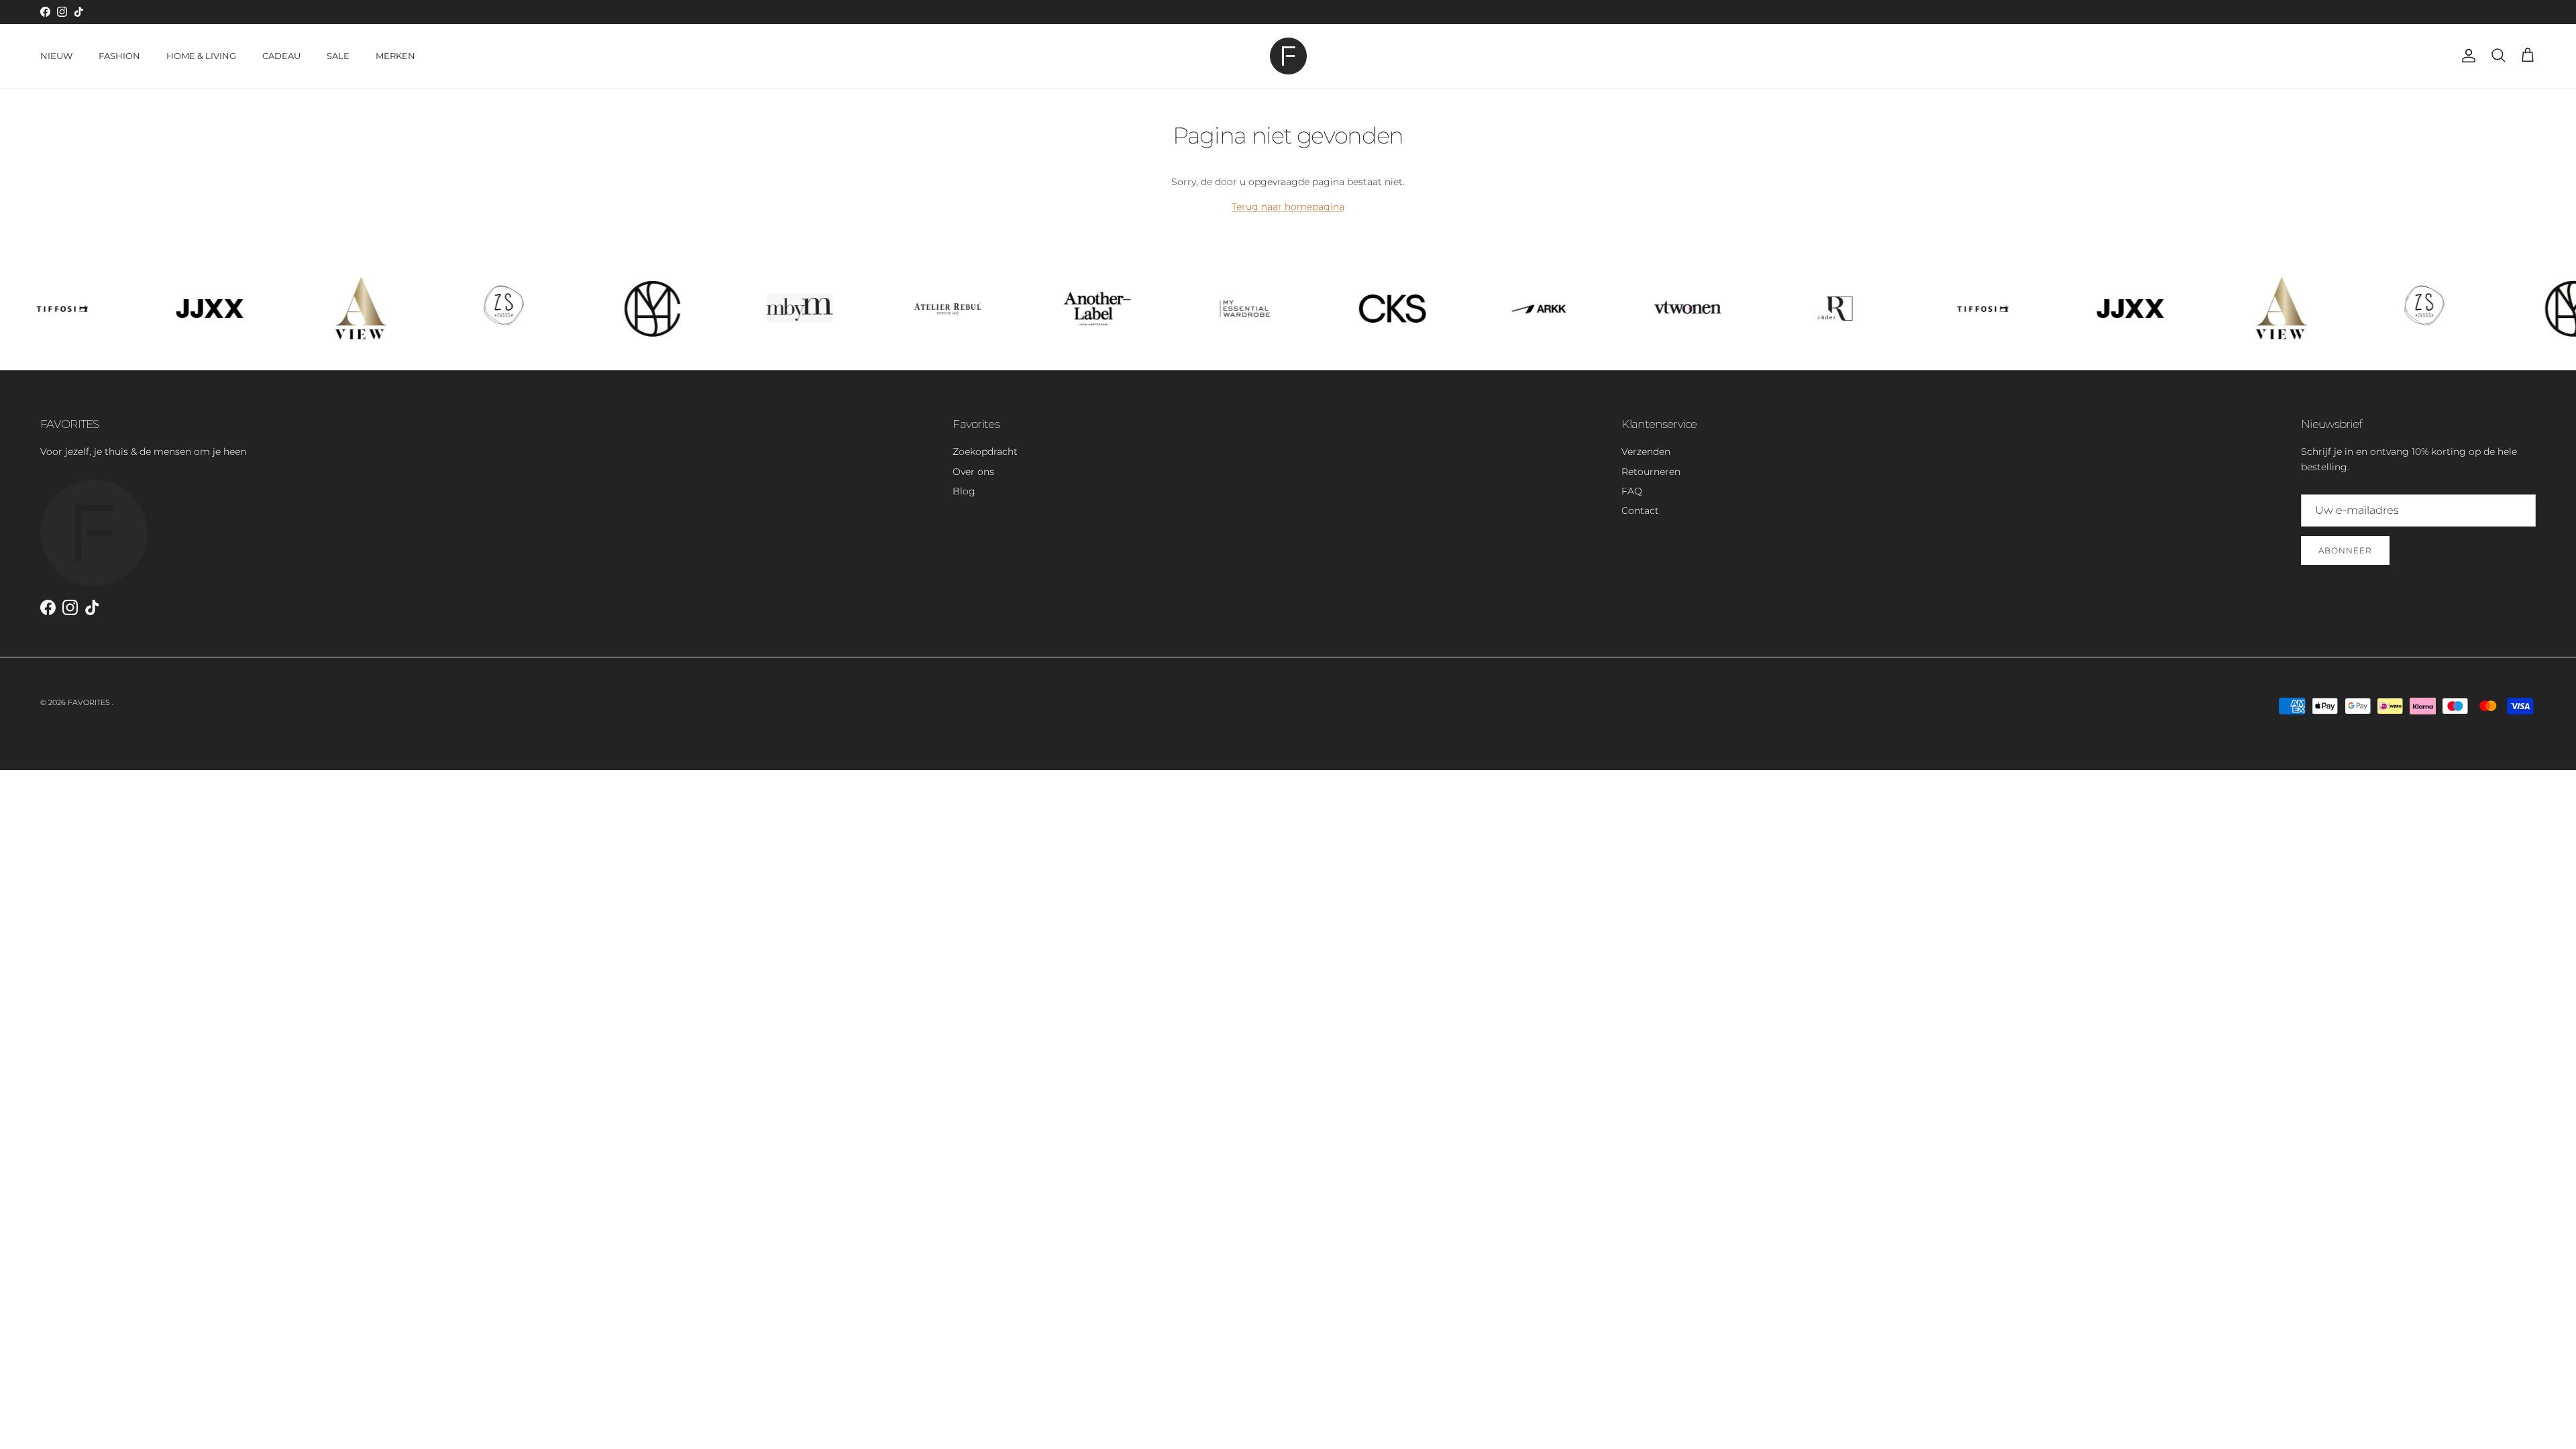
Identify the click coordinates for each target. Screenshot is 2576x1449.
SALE (338, 56)
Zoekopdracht (985, 451)
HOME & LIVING (201, 56)
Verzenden (1646, 451)
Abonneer (2345, 550)
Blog (964, 491)
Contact (1640, 511)
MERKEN (395, 56)
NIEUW (56, 56)
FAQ (1632, 491)
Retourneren (1651, 472)
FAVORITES (90, 702)
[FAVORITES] (1288, 56)
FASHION (119, 56)
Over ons (973, 472)
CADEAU (281, 56)
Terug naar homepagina (1288, 207)
